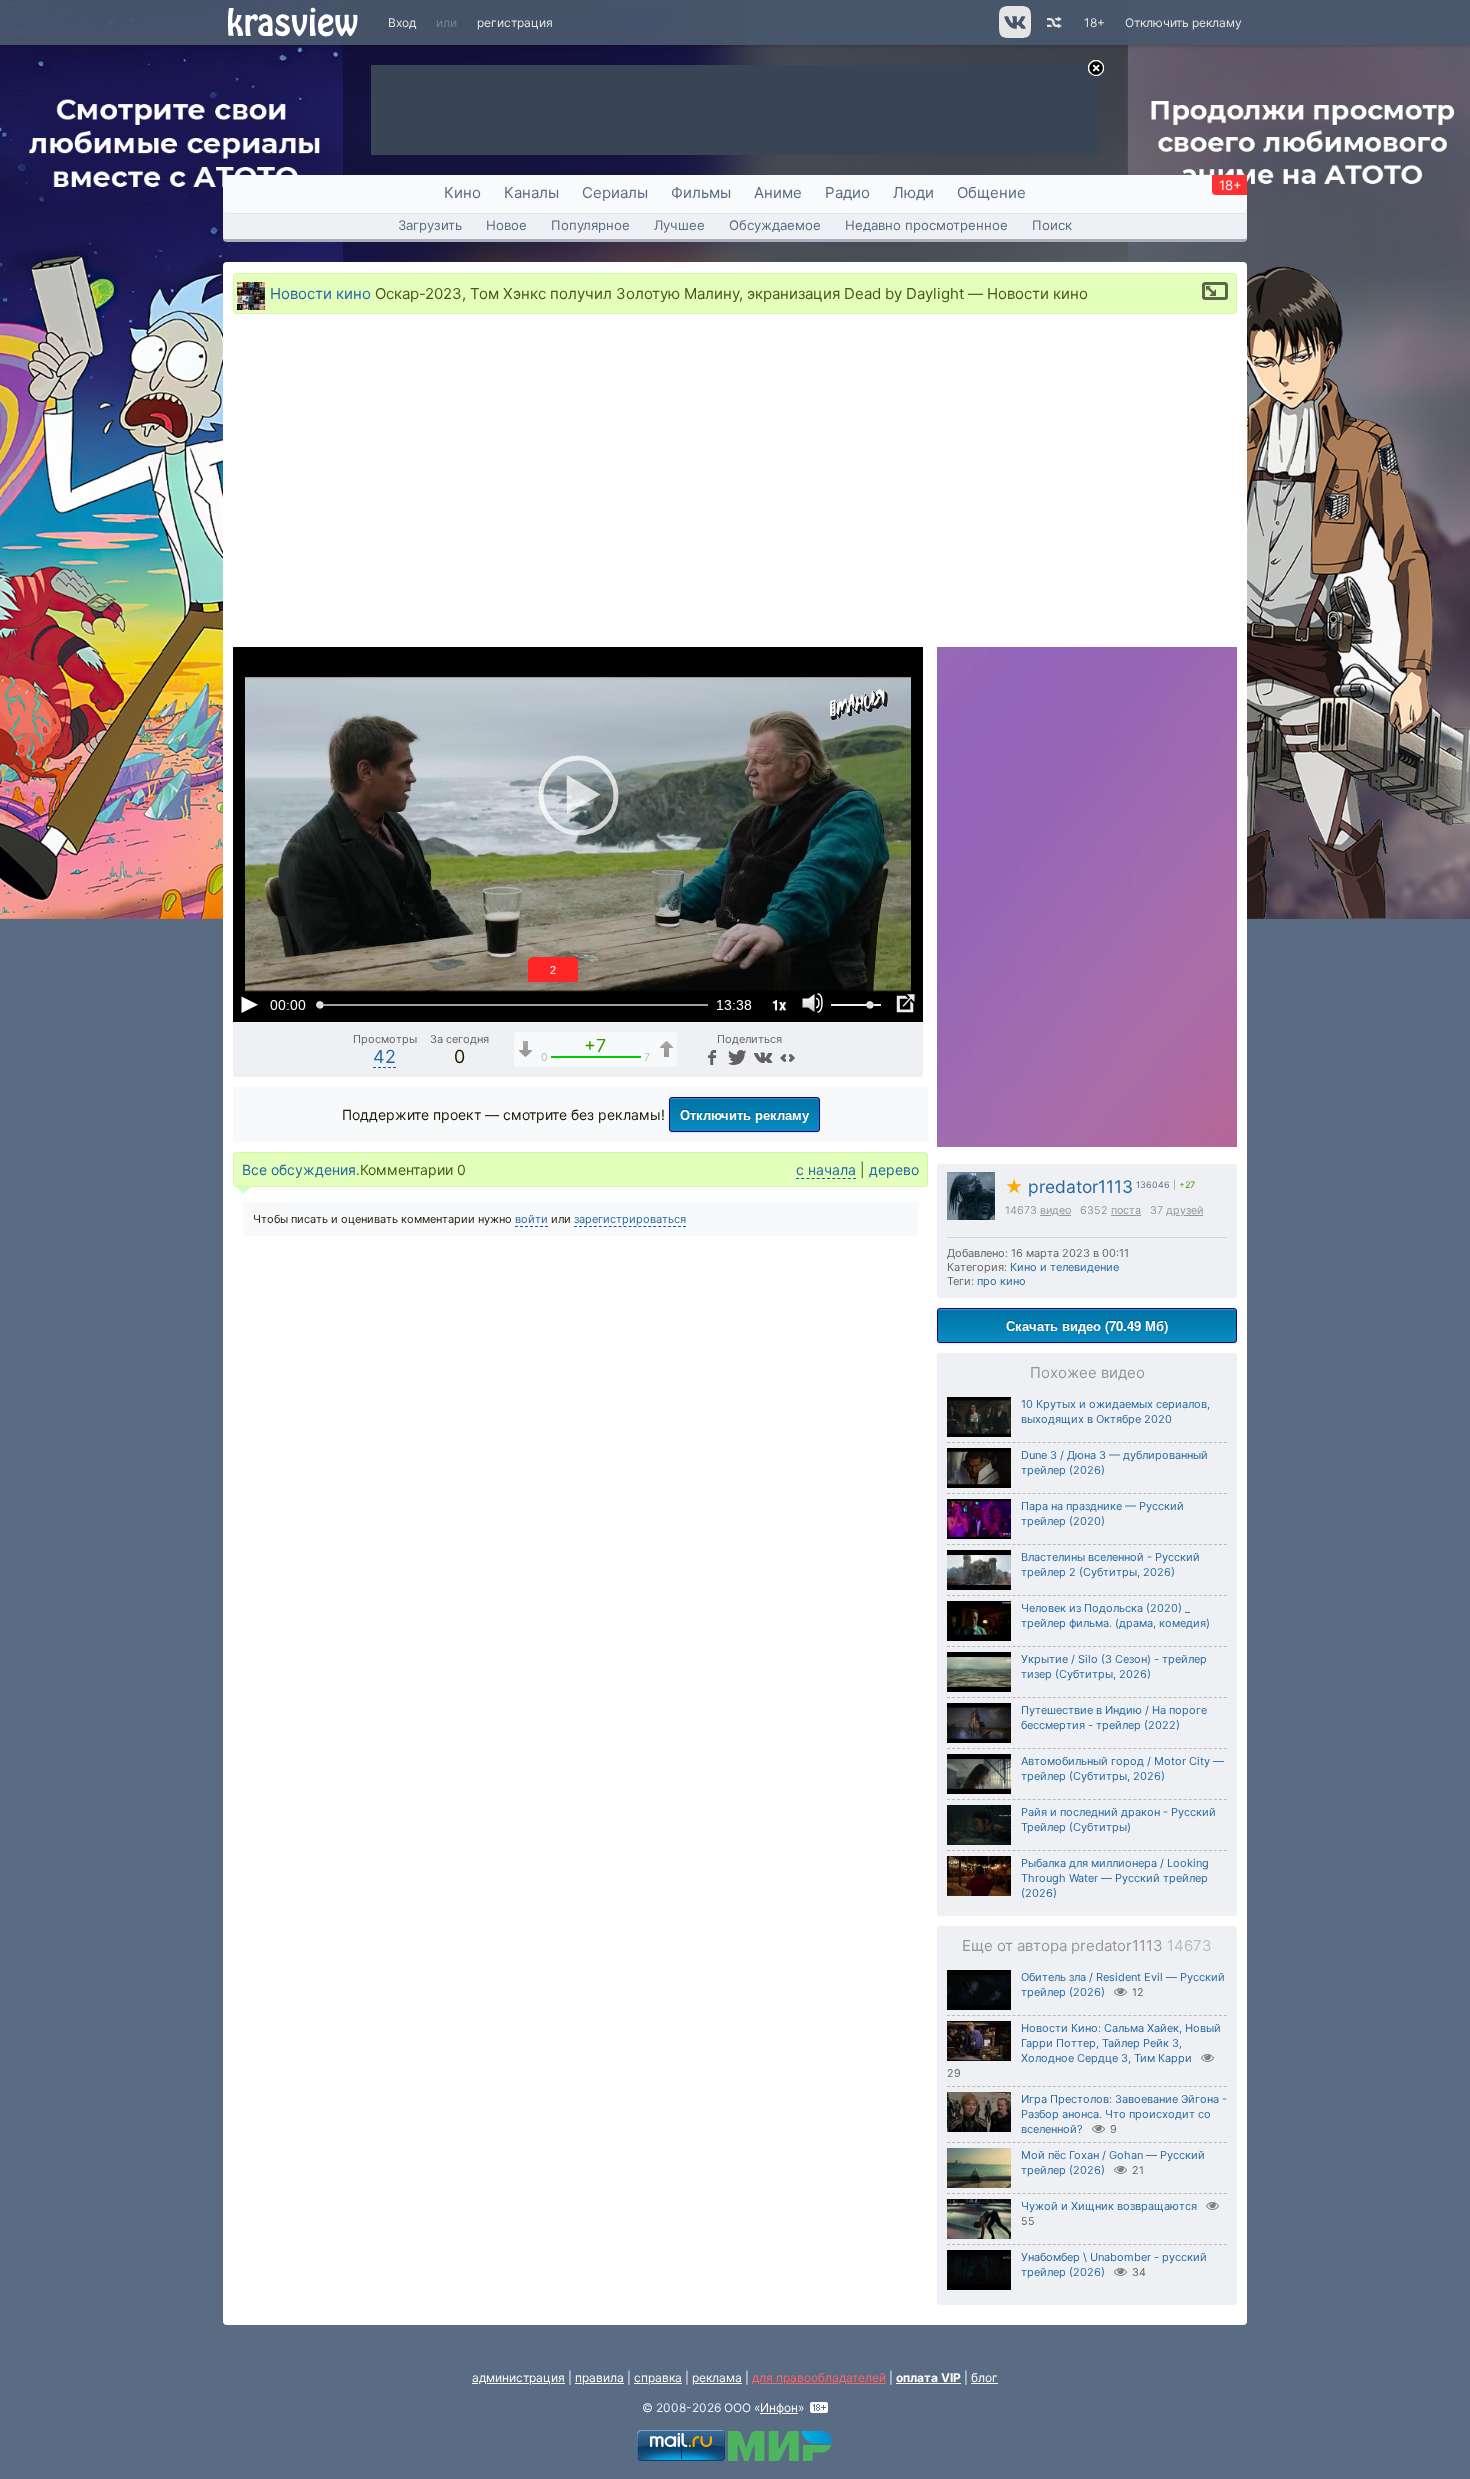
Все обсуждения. (301, 1169)
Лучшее (679, 225)
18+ (1094, 22)
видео (1055, 1210)
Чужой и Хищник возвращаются (1109, 2206)
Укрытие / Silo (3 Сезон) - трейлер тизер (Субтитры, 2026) (1114, 1666)
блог (984, 2377)
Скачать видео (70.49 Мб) (1087, 1325)
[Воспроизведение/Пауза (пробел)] (249, 1004)
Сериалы (615, 192)
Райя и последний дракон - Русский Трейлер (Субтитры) (1118, 1819)
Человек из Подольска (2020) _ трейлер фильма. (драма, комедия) (1115, 1615)
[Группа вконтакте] (1013, 33)
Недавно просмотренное (926, 225)
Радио (847, 192)
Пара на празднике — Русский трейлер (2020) (1102, 1513)
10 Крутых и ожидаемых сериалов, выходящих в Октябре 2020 (1115, 1411)
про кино (1001, 1281)
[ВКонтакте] (761, 1056)
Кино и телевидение (1064, 1267)
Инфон (779, 2407)
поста (1126, 1210)
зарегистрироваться (630, 1219)
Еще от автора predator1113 (1087, 1945)
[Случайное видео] (1052, 22)
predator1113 (1069, 1186)
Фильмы (701, 192)
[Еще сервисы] (787, 1056)
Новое (506, 225)
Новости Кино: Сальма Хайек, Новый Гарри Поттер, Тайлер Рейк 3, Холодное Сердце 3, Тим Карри (1121, 2043)
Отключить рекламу (1183, 22)
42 (384, 1056)
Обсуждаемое (775, 225)
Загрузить (430, 225)
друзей (1184, 1210)
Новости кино (320, 293)
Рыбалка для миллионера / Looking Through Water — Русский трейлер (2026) (1115, 1878)
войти (531, 1219)
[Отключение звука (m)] (813, 1004)
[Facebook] (711, 1056)
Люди (913, 192)
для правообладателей (819, 2377)
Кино (462, 192)
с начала (826, 1169)
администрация (518, 2377)
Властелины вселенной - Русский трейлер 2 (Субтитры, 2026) (1110, 1564)
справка (658, 2377)
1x (779, 1004)
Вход (402, 22)
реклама (717, 2377)
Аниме (778, 192)
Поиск (1052, 225)
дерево (894, 1169)
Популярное (590, 225)
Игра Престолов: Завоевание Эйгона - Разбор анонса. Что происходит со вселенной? (1124, 2114)
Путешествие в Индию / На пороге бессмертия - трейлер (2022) (1114, 1717)
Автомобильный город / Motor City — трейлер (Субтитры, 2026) (1122, 1768)
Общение (991, 192)
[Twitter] (735, 1056)
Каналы (531, 192)
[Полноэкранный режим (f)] (905, 1004)
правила (599, 2377)
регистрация (515, 22)
